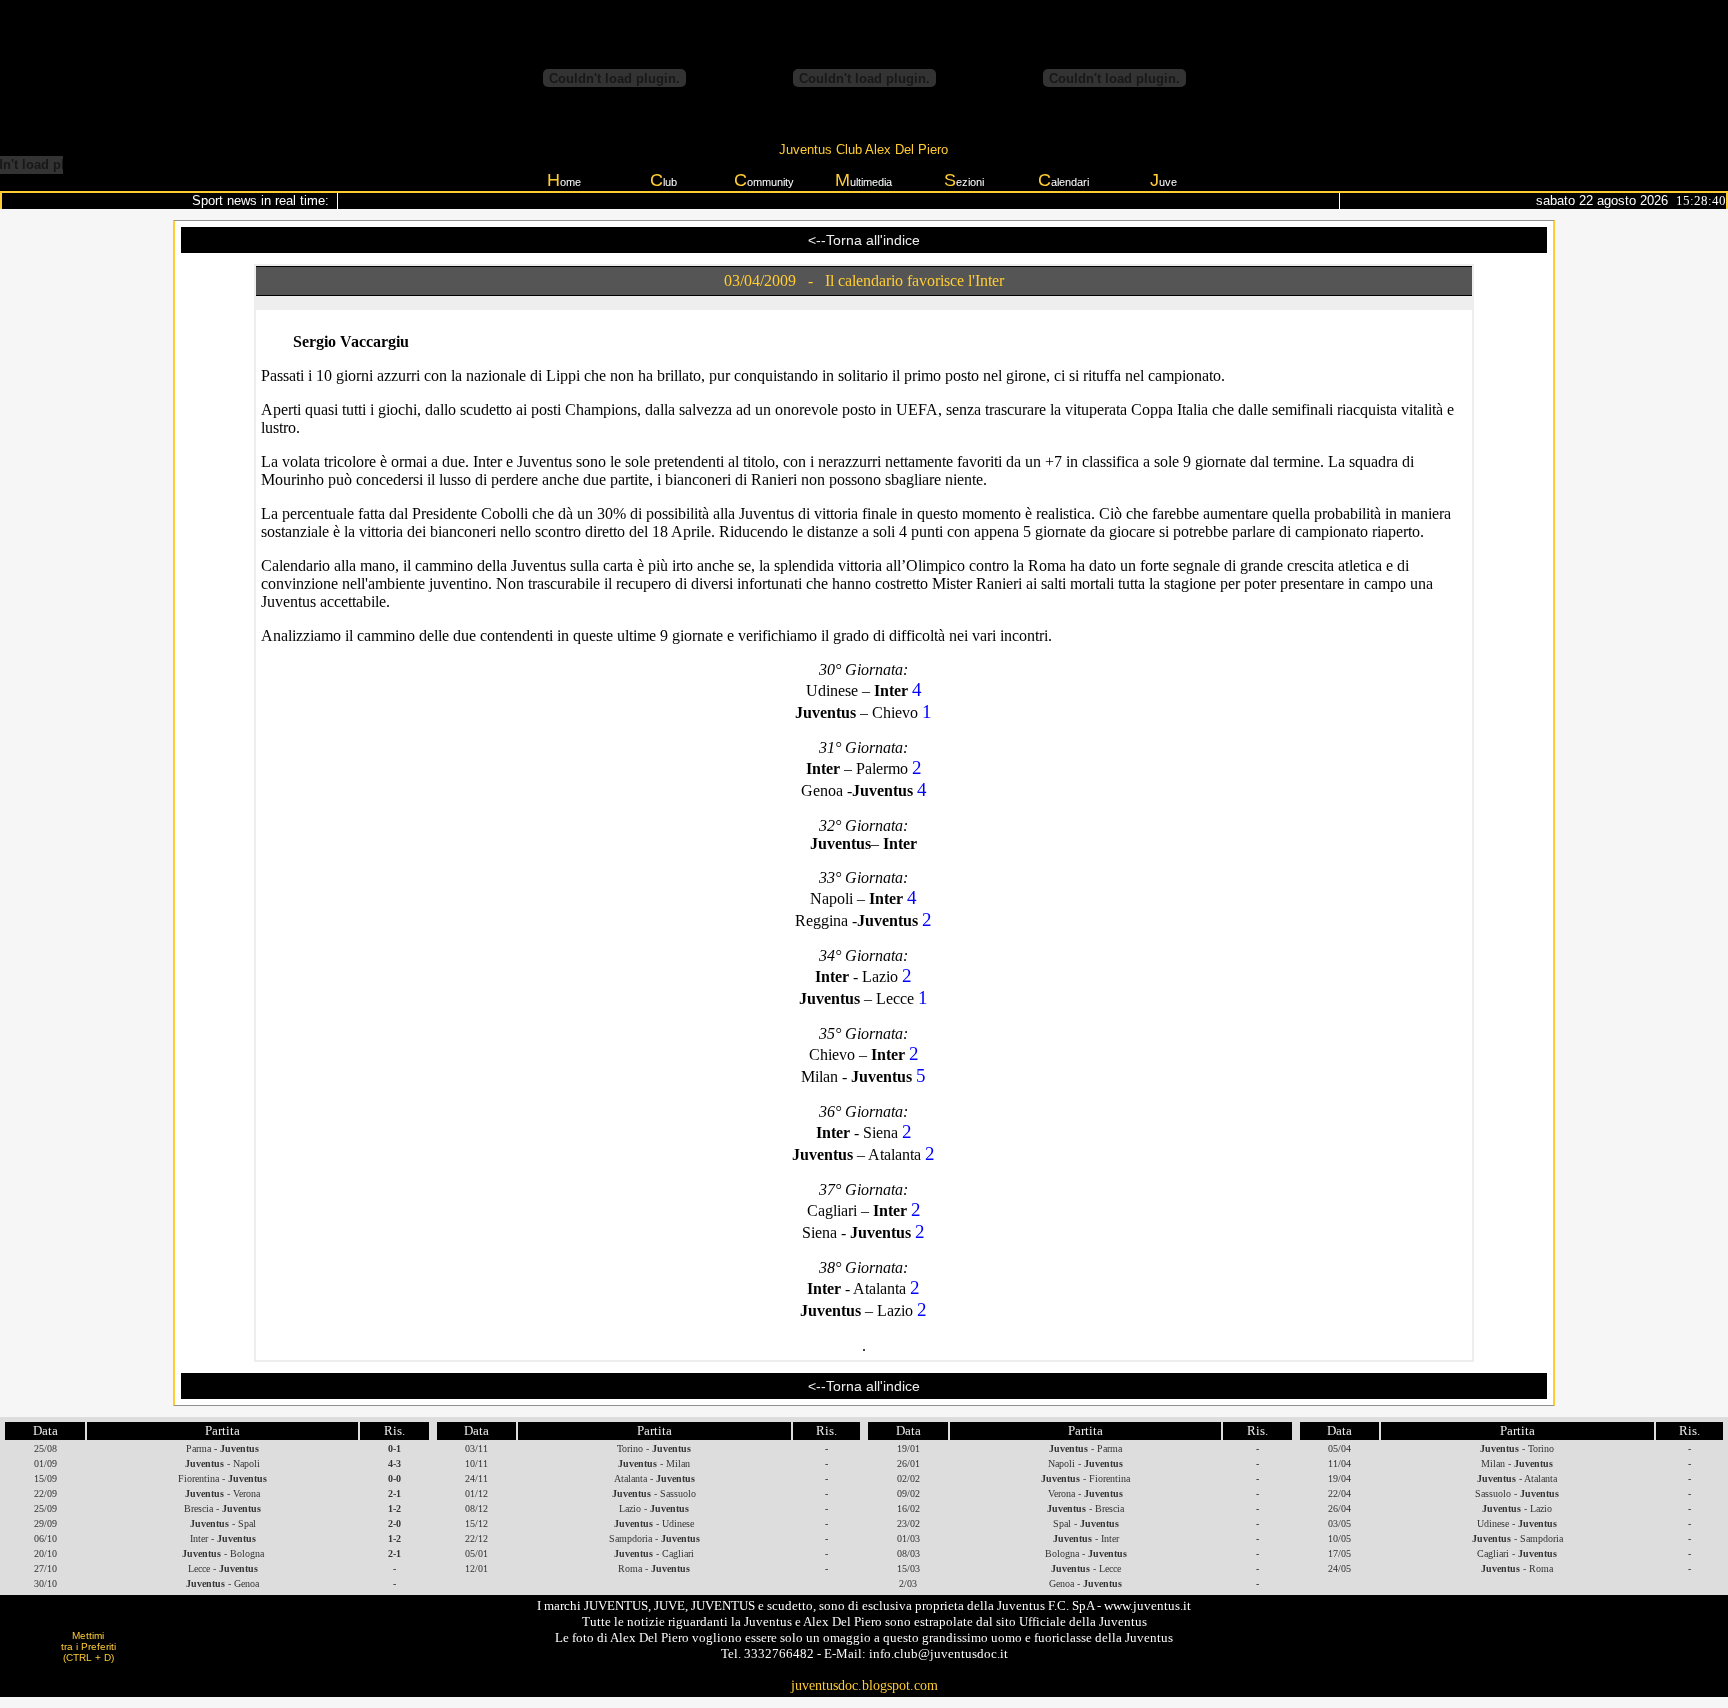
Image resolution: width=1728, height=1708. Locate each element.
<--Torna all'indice (864, 240)
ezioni (964, 180)
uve (1163, 180)
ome (564, 180)
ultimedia (863, 180)
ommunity (764, 180)
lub (663, 180)
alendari (1063, 180)
